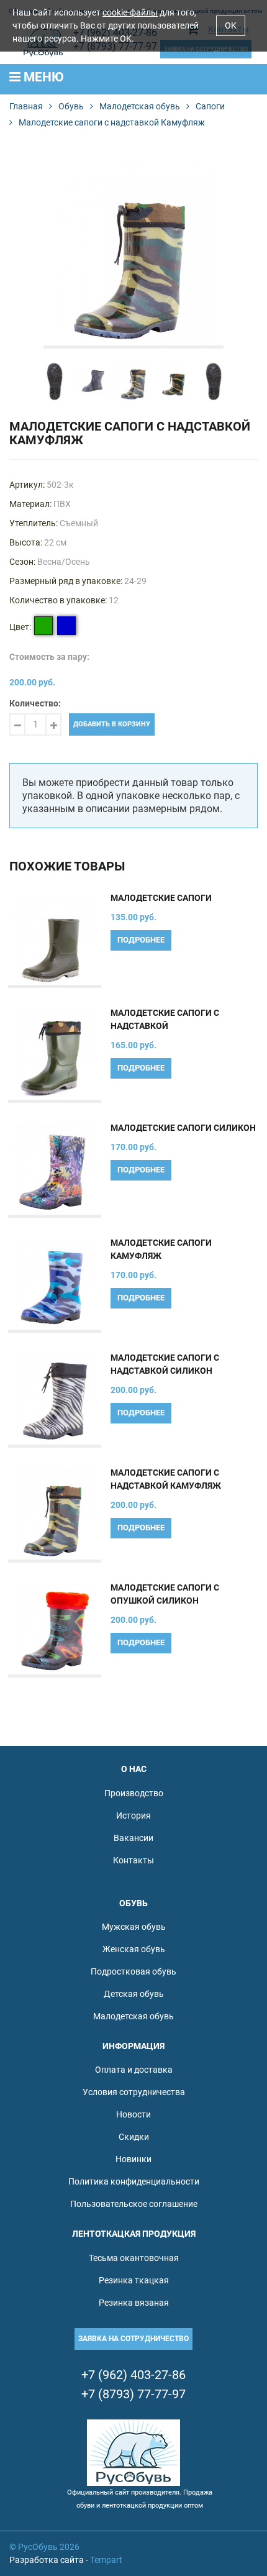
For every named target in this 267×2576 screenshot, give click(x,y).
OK (231, 25)
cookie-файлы (130, 12)
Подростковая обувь (133, 1971)
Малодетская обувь (140, 106)
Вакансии (133, 1838)
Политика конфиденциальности (134, 2181)
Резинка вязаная (134, 2303)
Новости (133, 2114)
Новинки (133, 2159)
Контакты (133, 1860)
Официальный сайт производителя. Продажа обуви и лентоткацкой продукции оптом (140, 2499)
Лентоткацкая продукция (134, 2234)
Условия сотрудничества (134, 2092)
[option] (133, 255)
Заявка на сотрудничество (133, 2339)
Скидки (134, 2137)
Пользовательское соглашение (134, 2204)
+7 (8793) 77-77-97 (133, 2394)
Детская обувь (134, 1994)
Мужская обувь (134, 1927)
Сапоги (210, 106)
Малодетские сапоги (161, 898)
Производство (134, 1793)
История (133, 1816)
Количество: (35, 703)
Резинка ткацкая (134, 2280)
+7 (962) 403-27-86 (133, 2375)
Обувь (71, 106)
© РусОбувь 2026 (44, 2547)
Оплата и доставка (134, 2070)
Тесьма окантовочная (134, 2258)
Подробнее (141, 940)
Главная (26, 106)
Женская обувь (134, 1949)
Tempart (106, 2560)
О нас (134, 1769)
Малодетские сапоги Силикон (183, 1128)
